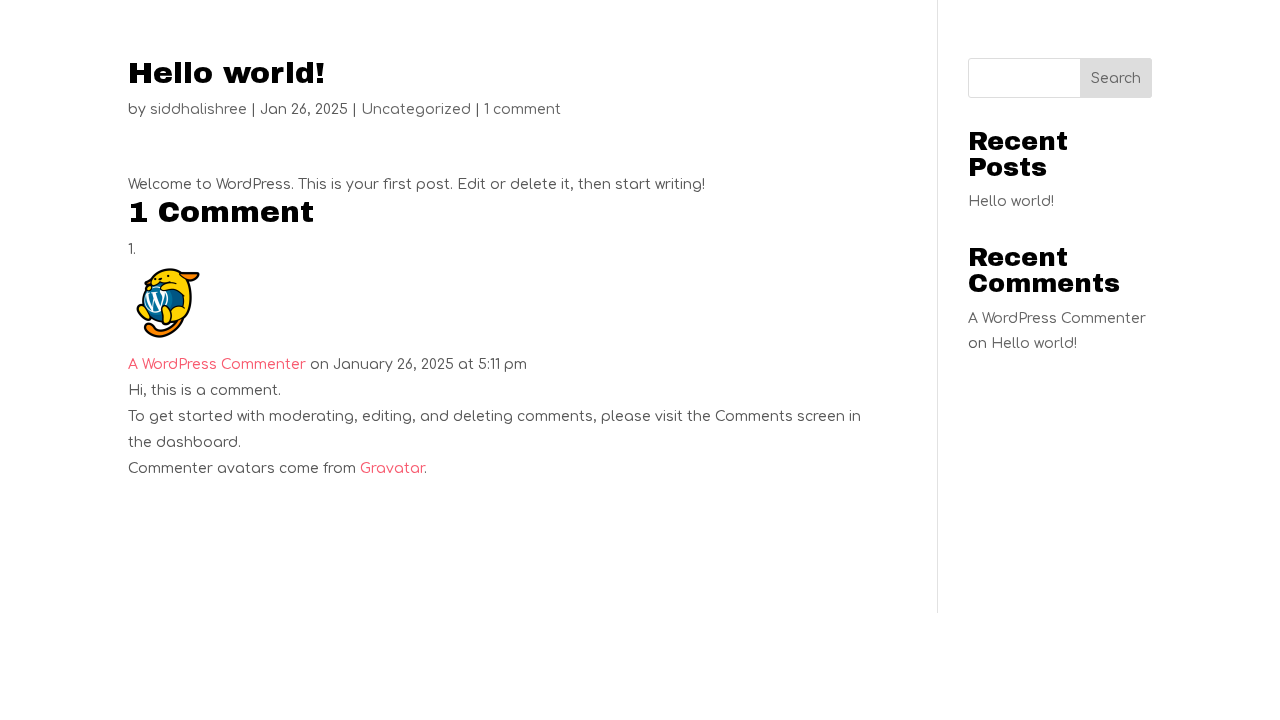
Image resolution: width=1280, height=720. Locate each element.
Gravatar (392, 468)
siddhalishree (198, 109)
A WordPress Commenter (217, 364)
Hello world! (1011, 201)
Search (1116, 78)
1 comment (522, 109)
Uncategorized (416, 109)
